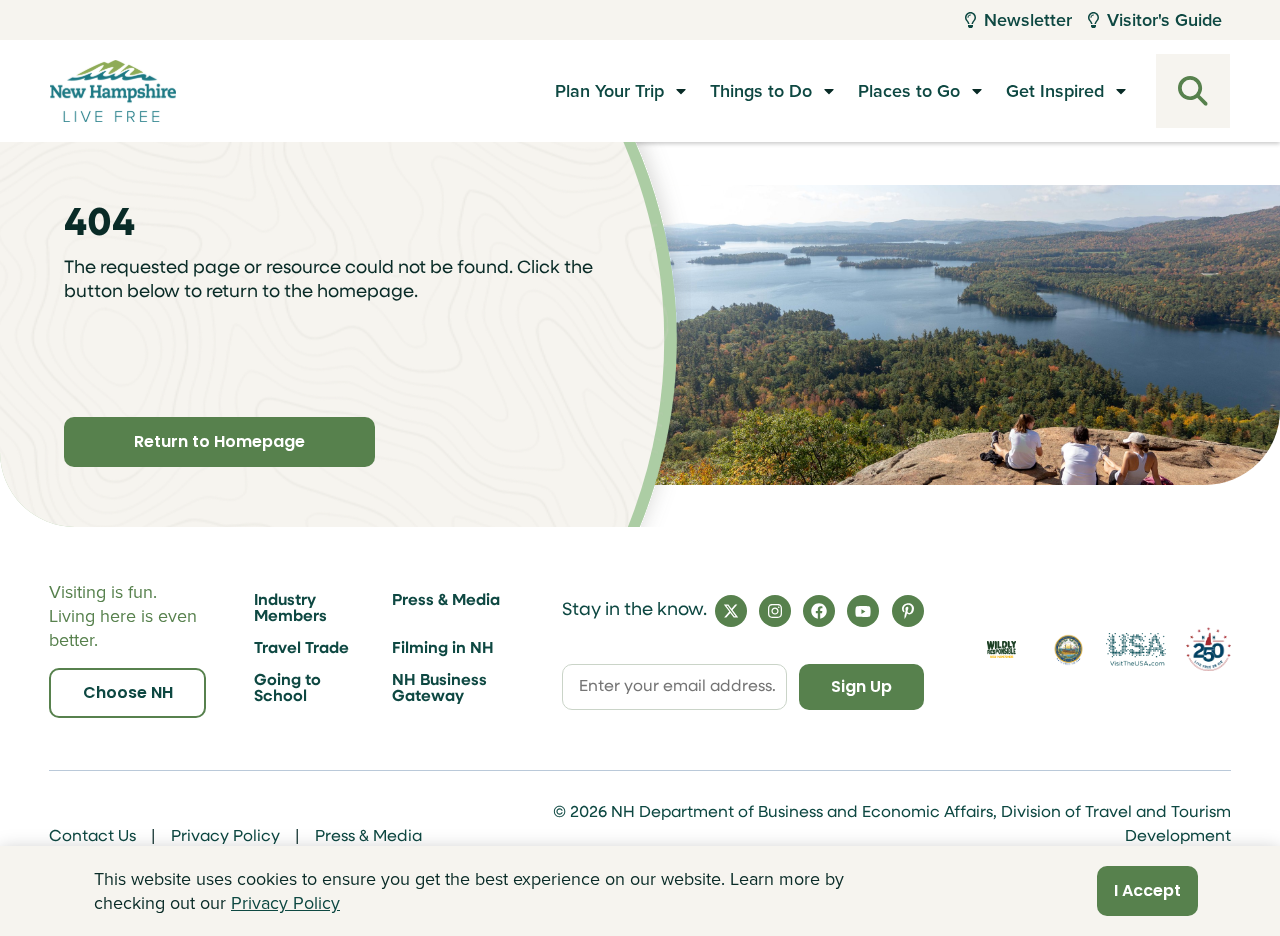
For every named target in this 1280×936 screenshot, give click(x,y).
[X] (731, 611)
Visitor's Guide (1164, 20)
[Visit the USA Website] (1135, 649)
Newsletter (1028, 20)
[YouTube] (863, 611)
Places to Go (909, 91)
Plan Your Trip (609, 91)
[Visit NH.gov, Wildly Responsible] (1001, 649)
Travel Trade (301, 649)
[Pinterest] (908, 611)
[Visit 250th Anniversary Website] (1208, 649)
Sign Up (861, 686)
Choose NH (128, 692)
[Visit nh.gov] (1069, 650)
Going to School (287, 689)
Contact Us (92, 837)
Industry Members (290, 609)
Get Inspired (1055, 91)
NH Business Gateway (439, 689)
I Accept (1147, 890)
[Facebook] (819, 611)
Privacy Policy (225, 837)
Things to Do (761, 91)
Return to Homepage (219, 441)
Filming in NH (443, 649)
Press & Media (446, 601)
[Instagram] (775, 611)
